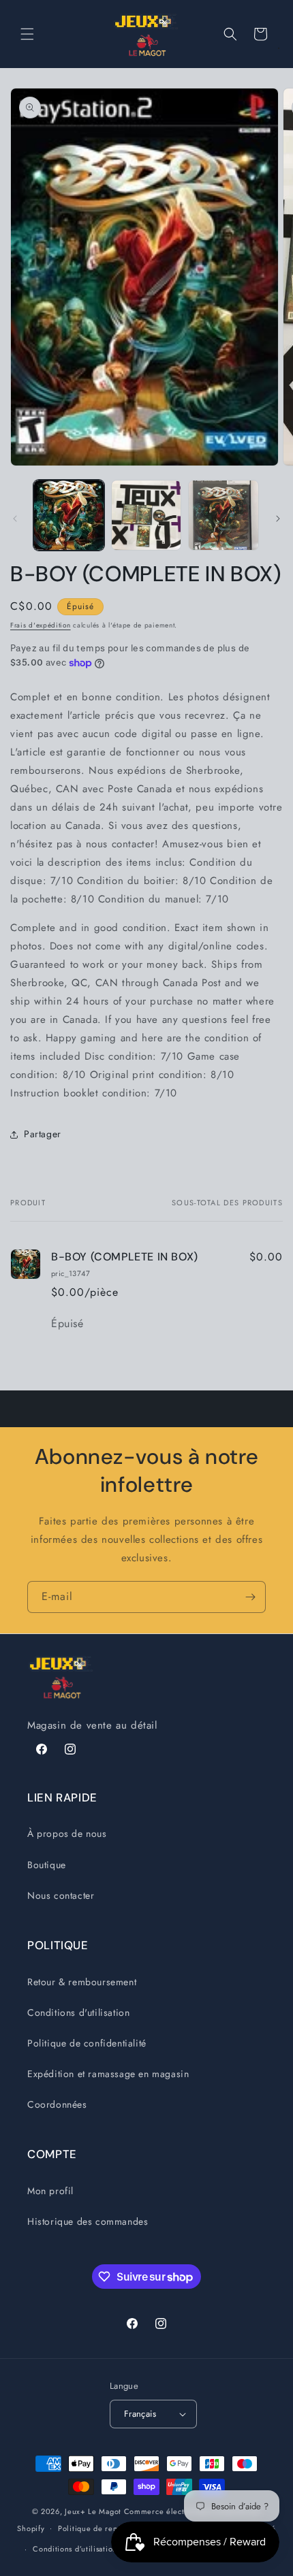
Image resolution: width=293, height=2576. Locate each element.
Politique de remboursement (110, 2528)
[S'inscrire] (250, 1597)
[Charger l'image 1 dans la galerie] (69, 515)
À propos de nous (67, 1833)
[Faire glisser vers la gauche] (15, 519)
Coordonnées (57, 2104)
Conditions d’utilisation (75, 2549)
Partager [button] (43, 1134)
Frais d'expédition (41, 625)
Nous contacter (61, 1895)
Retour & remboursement (82, 1982)
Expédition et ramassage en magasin (108, 2074)
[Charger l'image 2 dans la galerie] (146, 515)
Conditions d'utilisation (78, 2012)
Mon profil (50, 2191)
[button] (27, 34)
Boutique (47, 1865)
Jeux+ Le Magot (93, 2511)
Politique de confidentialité (87, 2043)
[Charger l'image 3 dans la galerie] (223, 515)
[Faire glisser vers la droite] (278, 519)
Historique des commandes (88, 2221)
